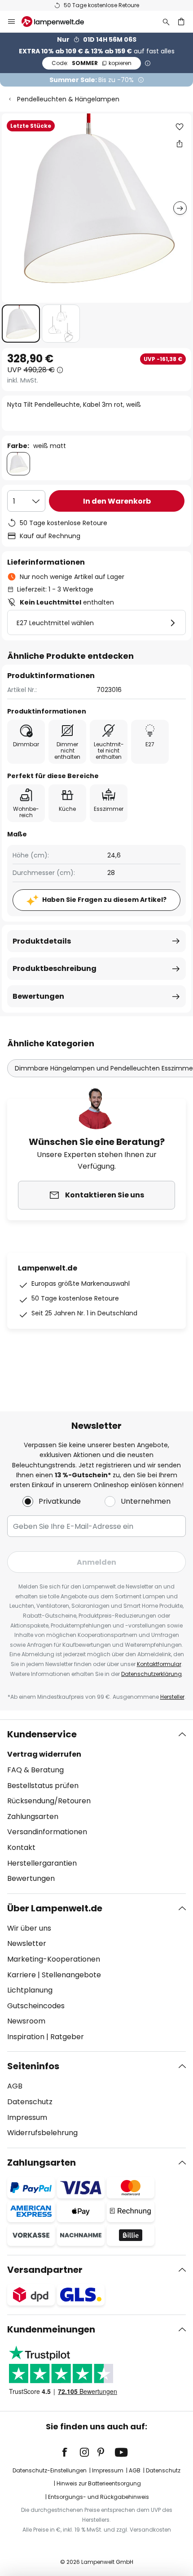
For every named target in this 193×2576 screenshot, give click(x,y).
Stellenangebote (71, 1975)
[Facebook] (70, 2452)
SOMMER (92, 63)
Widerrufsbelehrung (42, 2133)
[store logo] (58, 22)
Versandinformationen (47, 1832)
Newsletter (27, 1943)
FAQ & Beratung (35, 1770)
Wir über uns (29, 1928)
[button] (21, 324)
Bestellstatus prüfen (43, 1786)
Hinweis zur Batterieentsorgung (99, 2483)
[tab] (96, 1806)
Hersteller (172, 1697)
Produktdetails (42, 941)
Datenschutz (30, 2102)
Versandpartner (45, 2270)
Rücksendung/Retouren (49, 1801)
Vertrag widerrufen (44, 1754)
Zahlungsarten (33, 1817)
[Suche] (166, 22)
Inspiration (26, 2037)
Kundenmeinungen (51, 2329)
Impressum (27, 2117)
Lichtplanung (30, 1990)
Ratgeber (67, 2037)
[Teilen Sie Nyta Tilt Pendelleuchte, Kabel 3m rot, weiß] (180, 144)
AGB (15, 2086)
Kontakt (21, 1847)
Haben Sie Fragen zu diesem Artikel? (104, 900)
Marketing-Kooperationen (54, 1959)
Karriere (22, 1975)
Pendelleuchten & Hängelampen (68, 99)
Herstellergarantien (42, 1863)
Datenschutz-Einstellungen (50, 2470)
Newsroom (26, 2021)
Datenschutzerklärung (151, 1674)
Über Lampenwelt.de (55, 1908)
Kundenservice (42, 1734)
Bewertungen (38, 996)
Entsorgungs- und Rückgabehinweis (99, 2497)
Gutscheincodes (36, 2006)
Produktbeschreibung (55, 968)
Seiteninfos (33, 2066)
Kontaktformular (159, 1664)
